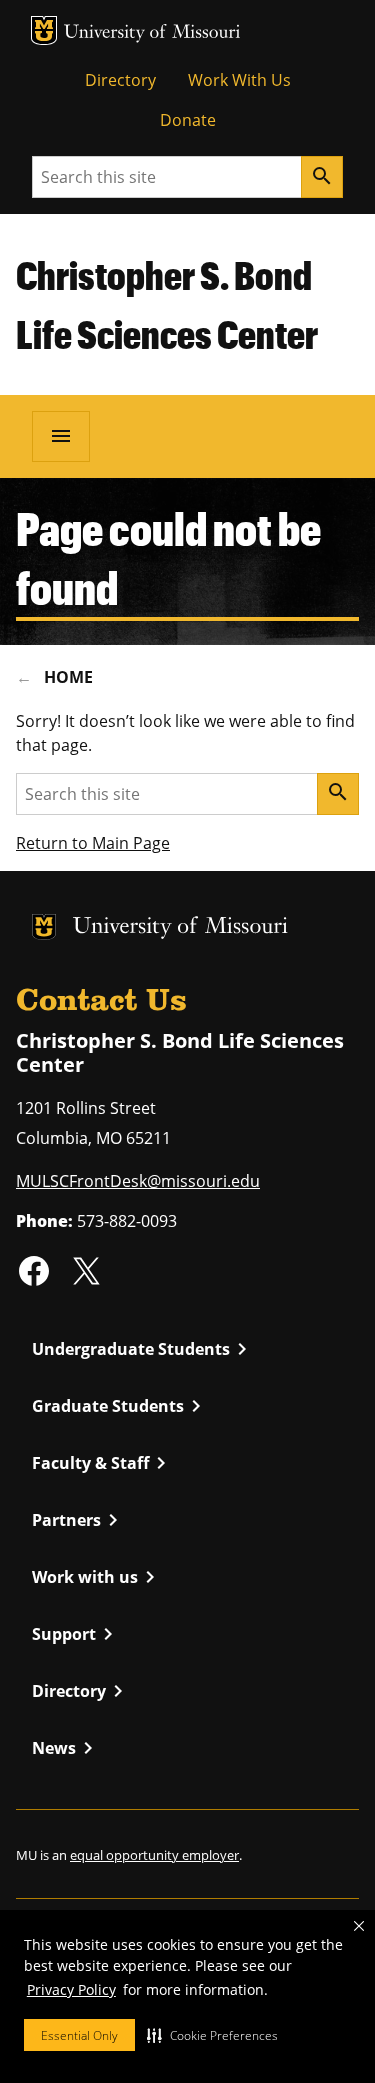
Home (68, 677)
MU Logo (44, 30)
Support (76, 1634)
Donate (188, 120)
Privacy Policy (71, 1989)
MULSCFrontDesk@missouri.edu (138, 1181)
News (66, 1748)
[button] (212, 2035)
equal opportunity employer (154, 1855)
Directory (120, 80)
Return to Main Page (93, 843)
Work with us (97, 1577)
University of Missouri (152, 33)
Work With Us (239, 80)
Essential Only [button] (79, 2035)
